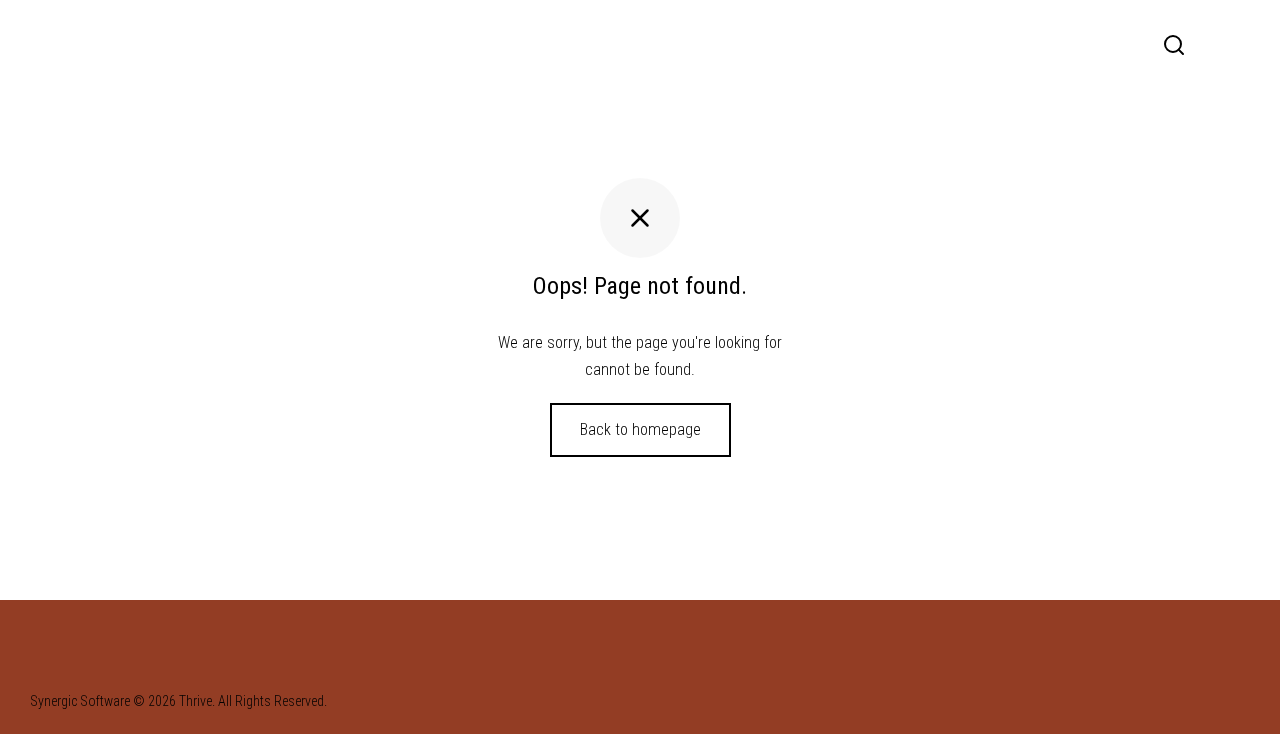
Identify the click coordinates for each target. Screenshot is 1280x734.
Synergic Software (80, 701)
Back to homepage (640, 429)
